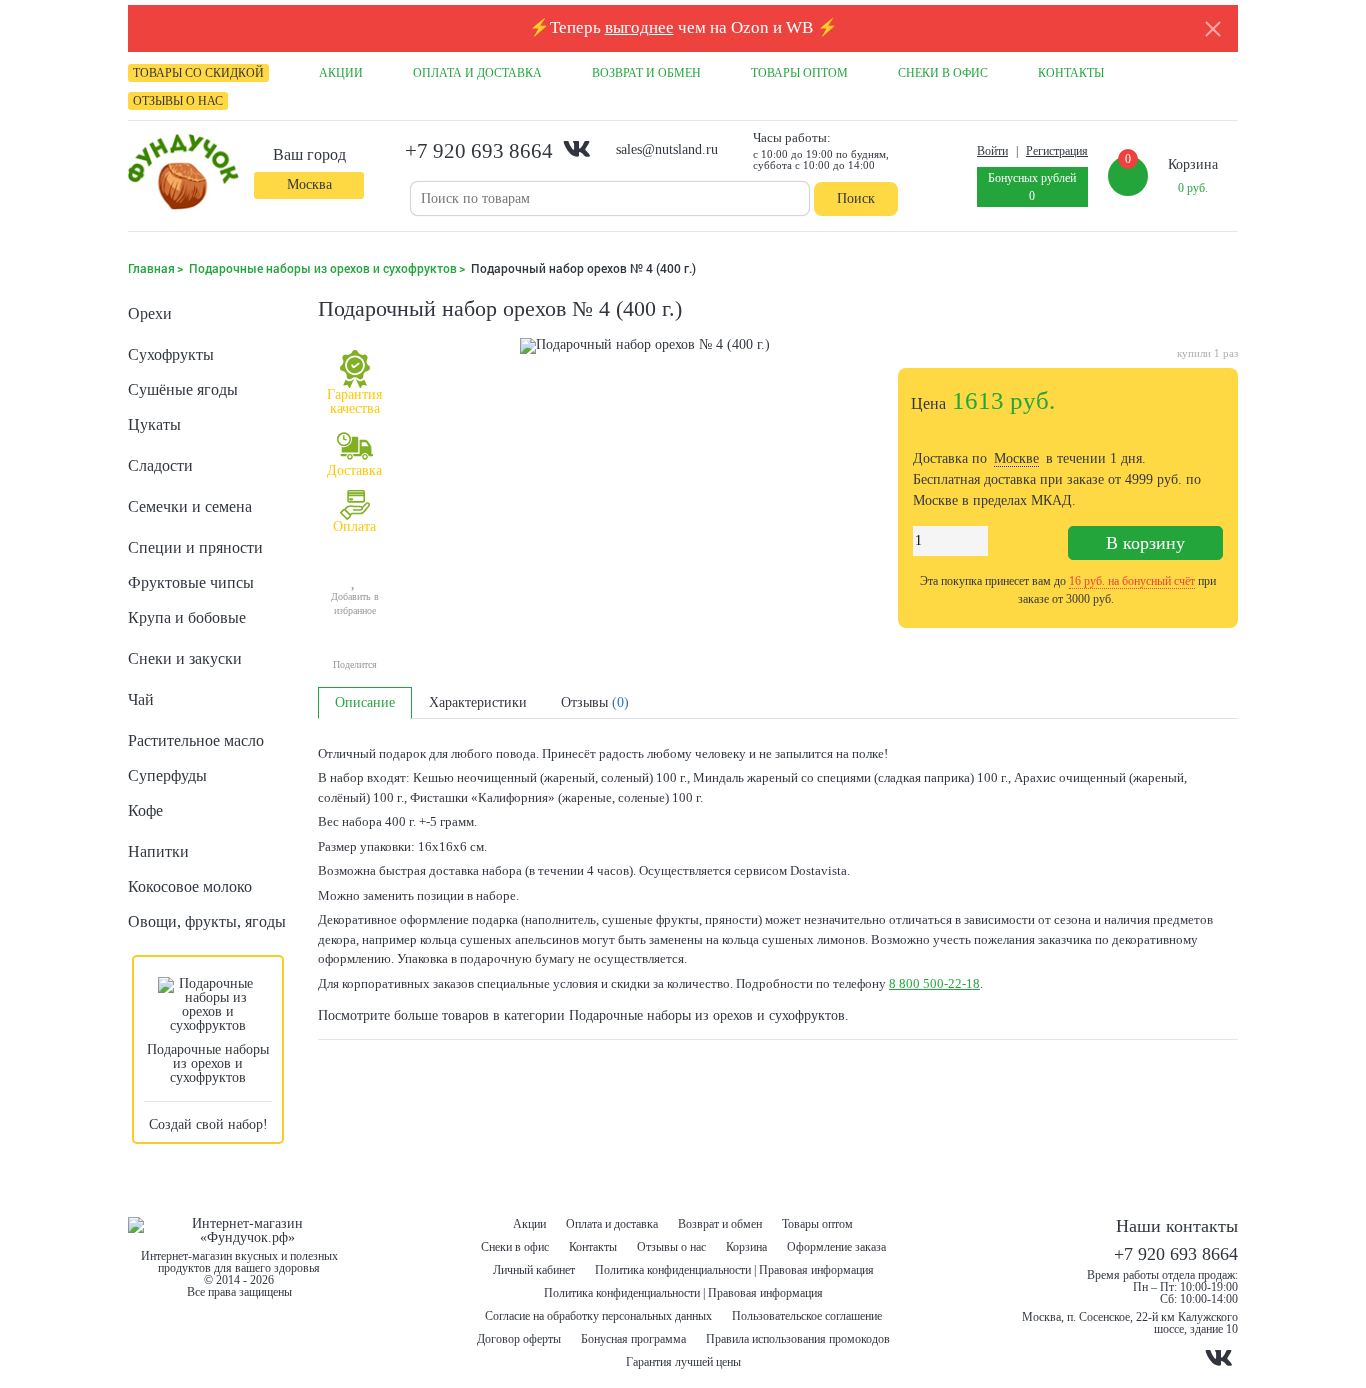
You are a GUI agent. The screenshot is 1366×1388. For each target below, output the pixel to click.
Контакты (593, 1247)
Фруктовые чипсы (191, 582)
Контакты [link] (1071, 73)
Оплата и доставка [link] (477, 73)
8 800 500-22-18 (934, 983)
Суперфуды (167, 775)
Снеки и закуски (185, 658)
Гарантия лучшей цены (683, 1362)
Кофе (145, 810)
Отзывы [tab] (595, 702)
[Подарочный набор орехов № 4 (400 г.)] (645, 488)
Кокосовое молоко (190, 886)
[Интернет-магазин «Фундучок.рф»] (183, 173)
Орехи (150, 313)
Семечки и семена (190, 506)
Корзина (746, 1247)
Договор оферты (519, 1339)
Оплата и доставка (612, 1224)
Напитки (158, 851)
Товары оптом (817, 1224)
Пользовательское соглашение (807, 1316)
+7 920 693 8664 (479, 151)
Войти (992, 151)
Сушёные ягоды (183, 389)
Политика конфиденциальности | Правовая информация (734, 1270)
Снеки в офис (515, 1247)
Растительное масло (196, 740)
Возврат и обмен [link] (646, 73)
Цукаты (154, 424)
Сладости (160, 465)
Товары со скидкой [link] (198, 73)
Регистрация (1057, 151)
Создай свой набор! (208, 1124)
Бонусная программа (633, 1339)
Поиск (856, 198)
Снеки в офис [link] (943, 73)
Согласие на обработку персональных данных (598, 1316)
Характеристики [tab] (478, 702)
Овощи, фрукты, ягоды (207, 921)
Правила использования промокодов (798, 1339)
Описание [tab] (365, 702)
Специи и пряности (195, 547)
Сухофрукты (171, 354)
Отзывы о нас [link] (178, 101)
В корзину (1145, 543)
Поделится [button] (355, 664)
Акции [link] (341, 73)
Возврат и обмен (720, 1224)
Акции (529, 1224)
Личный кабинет (534, 1270)
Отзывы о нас (671, 1247)
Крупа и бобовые (187, 617)
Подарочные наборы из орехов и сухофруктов (208, 1063)
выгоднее (639, 27)
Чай (141, 699)
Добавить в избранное (355, 603)
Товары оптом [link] (799, 73)
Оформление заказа (836, 1247)
